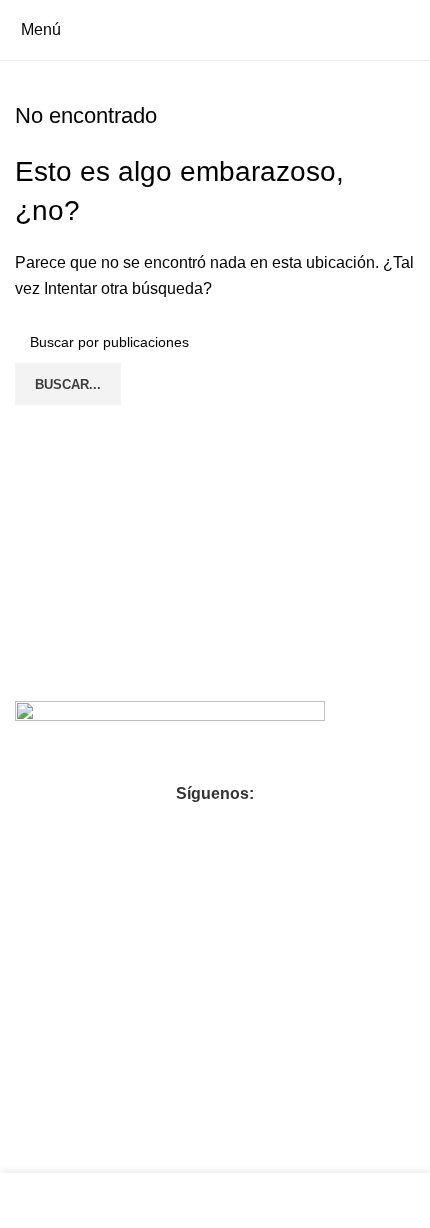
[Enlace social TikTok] (287, 827)
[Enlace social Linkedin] (251, 827)
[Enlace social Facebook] (143, 827)
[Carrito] (414, 29)
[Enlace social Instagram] (179, 827)
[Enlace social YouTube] (215, 827)
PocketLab (229, 1151)
